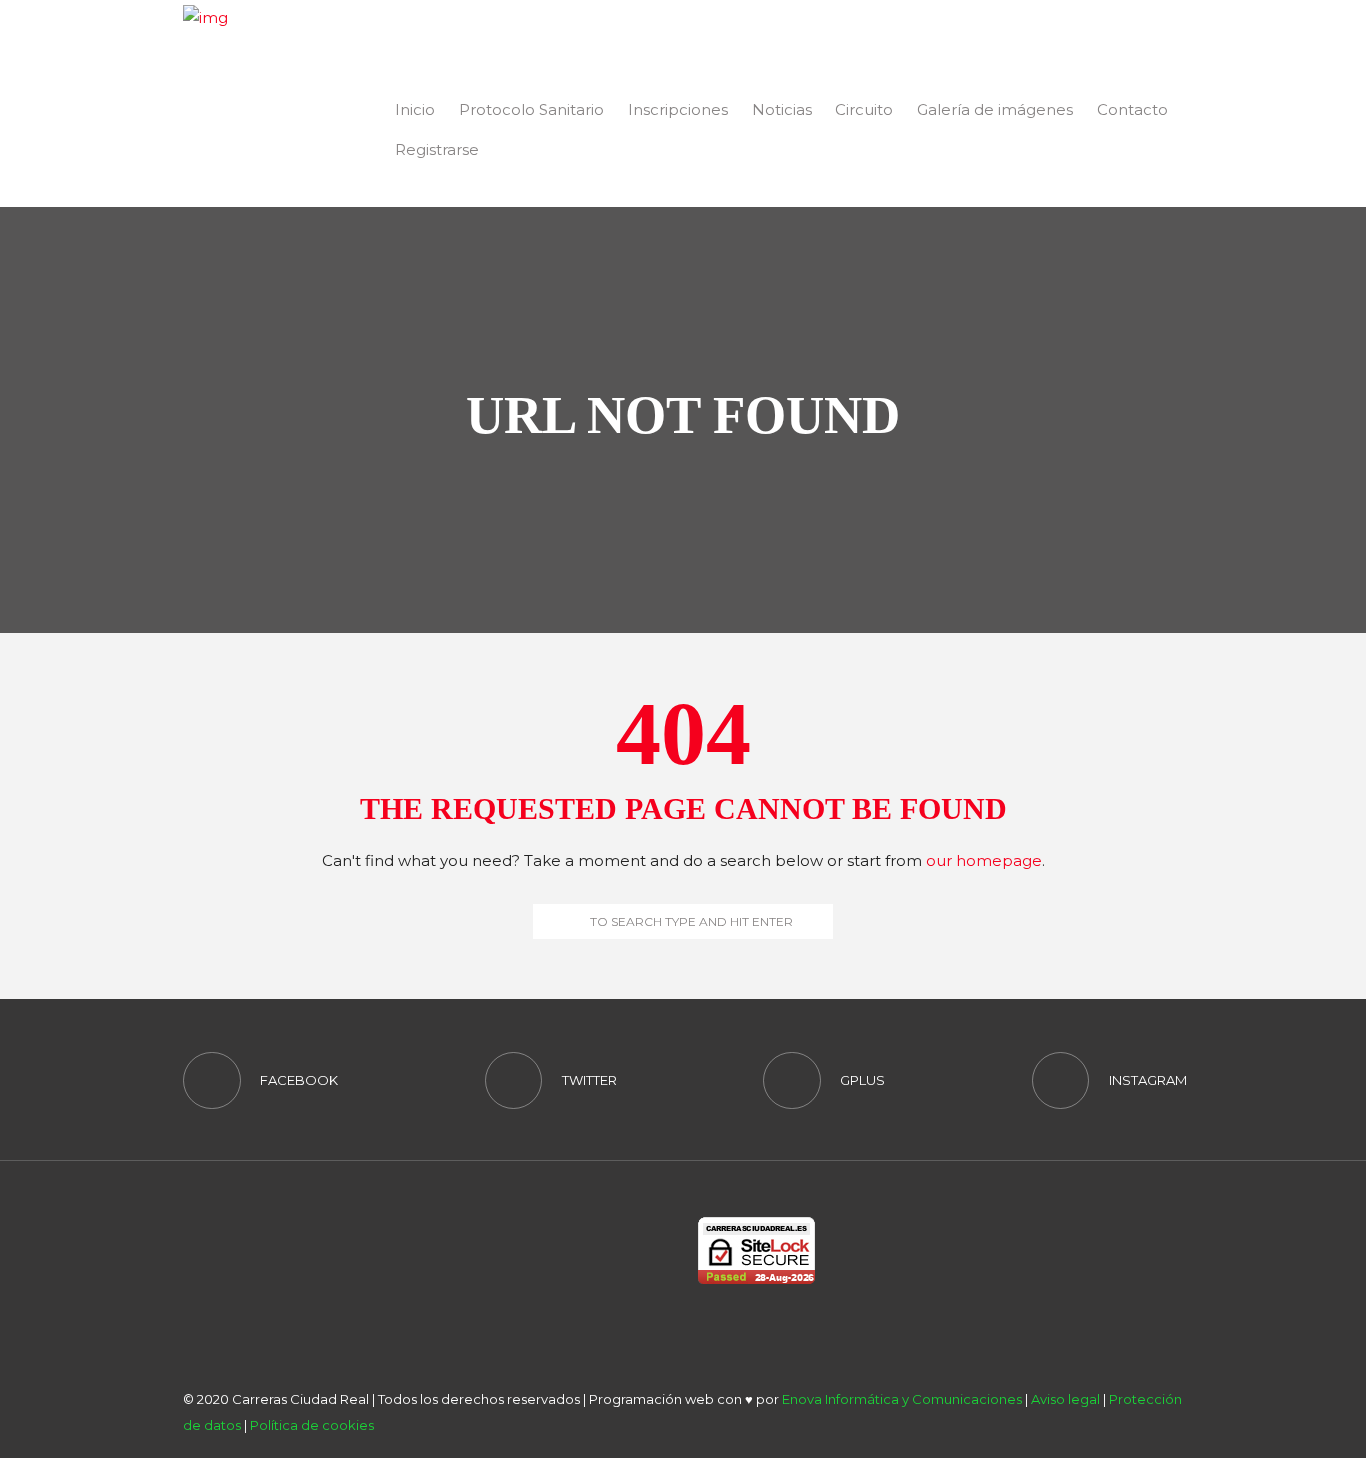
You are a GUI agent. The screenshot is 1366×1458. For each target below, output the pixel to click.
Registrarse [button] (437, 149)
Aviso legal (1065, 1399)
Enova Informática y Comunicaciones (902, 1399)
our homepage (984, 860)
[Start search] (547, 921)
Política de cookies (312, 1425)
